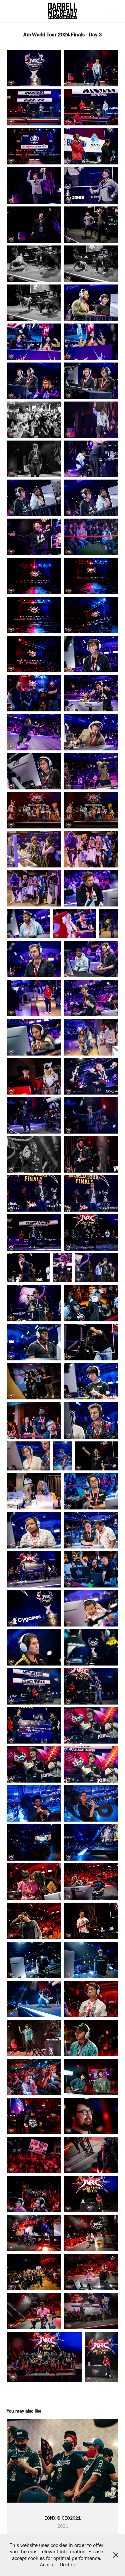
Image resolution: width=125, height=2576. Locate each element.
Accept (47, 2564)
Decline (68, 2564)
